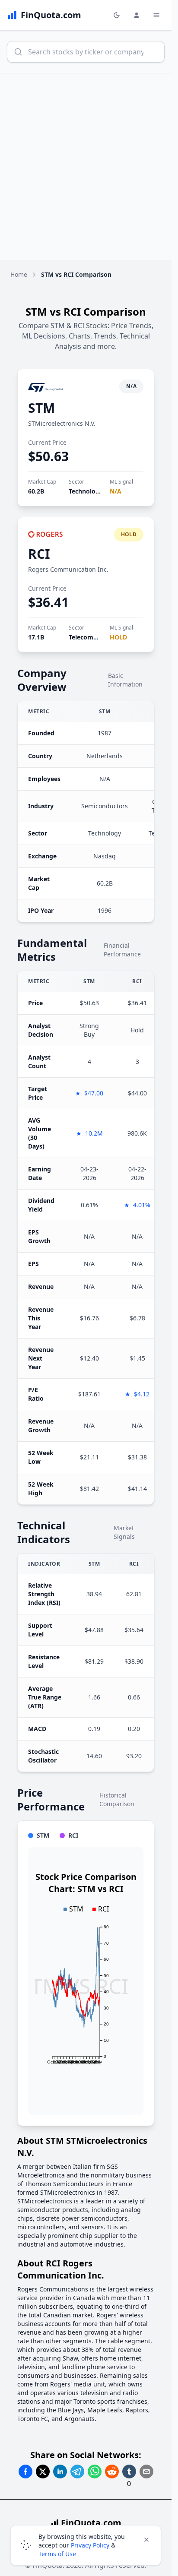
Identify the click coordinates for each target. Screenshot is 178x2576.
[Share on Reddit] (112, 2472)
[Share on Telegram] (77, 2472)
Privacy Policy (90, 2545)
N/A (116, 491)
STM (41, 408)
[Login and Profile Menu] (137, 15)
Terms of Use (57, 2554)
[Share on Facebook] (25, 2472)
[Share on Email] (146, 2472)
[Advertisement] (89, 167)
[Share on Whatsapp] (95, 2472)
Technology (86, 491)
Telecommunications (100, 637)
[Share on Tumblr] (129, 2472)
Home (19, 274)
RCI (39, 554)
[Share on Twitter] (43, 2472)
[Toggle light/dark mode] (117, 15)
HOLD (118, 637)
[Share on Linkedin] (60, 2472)
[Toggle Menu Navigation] (156, 15)
